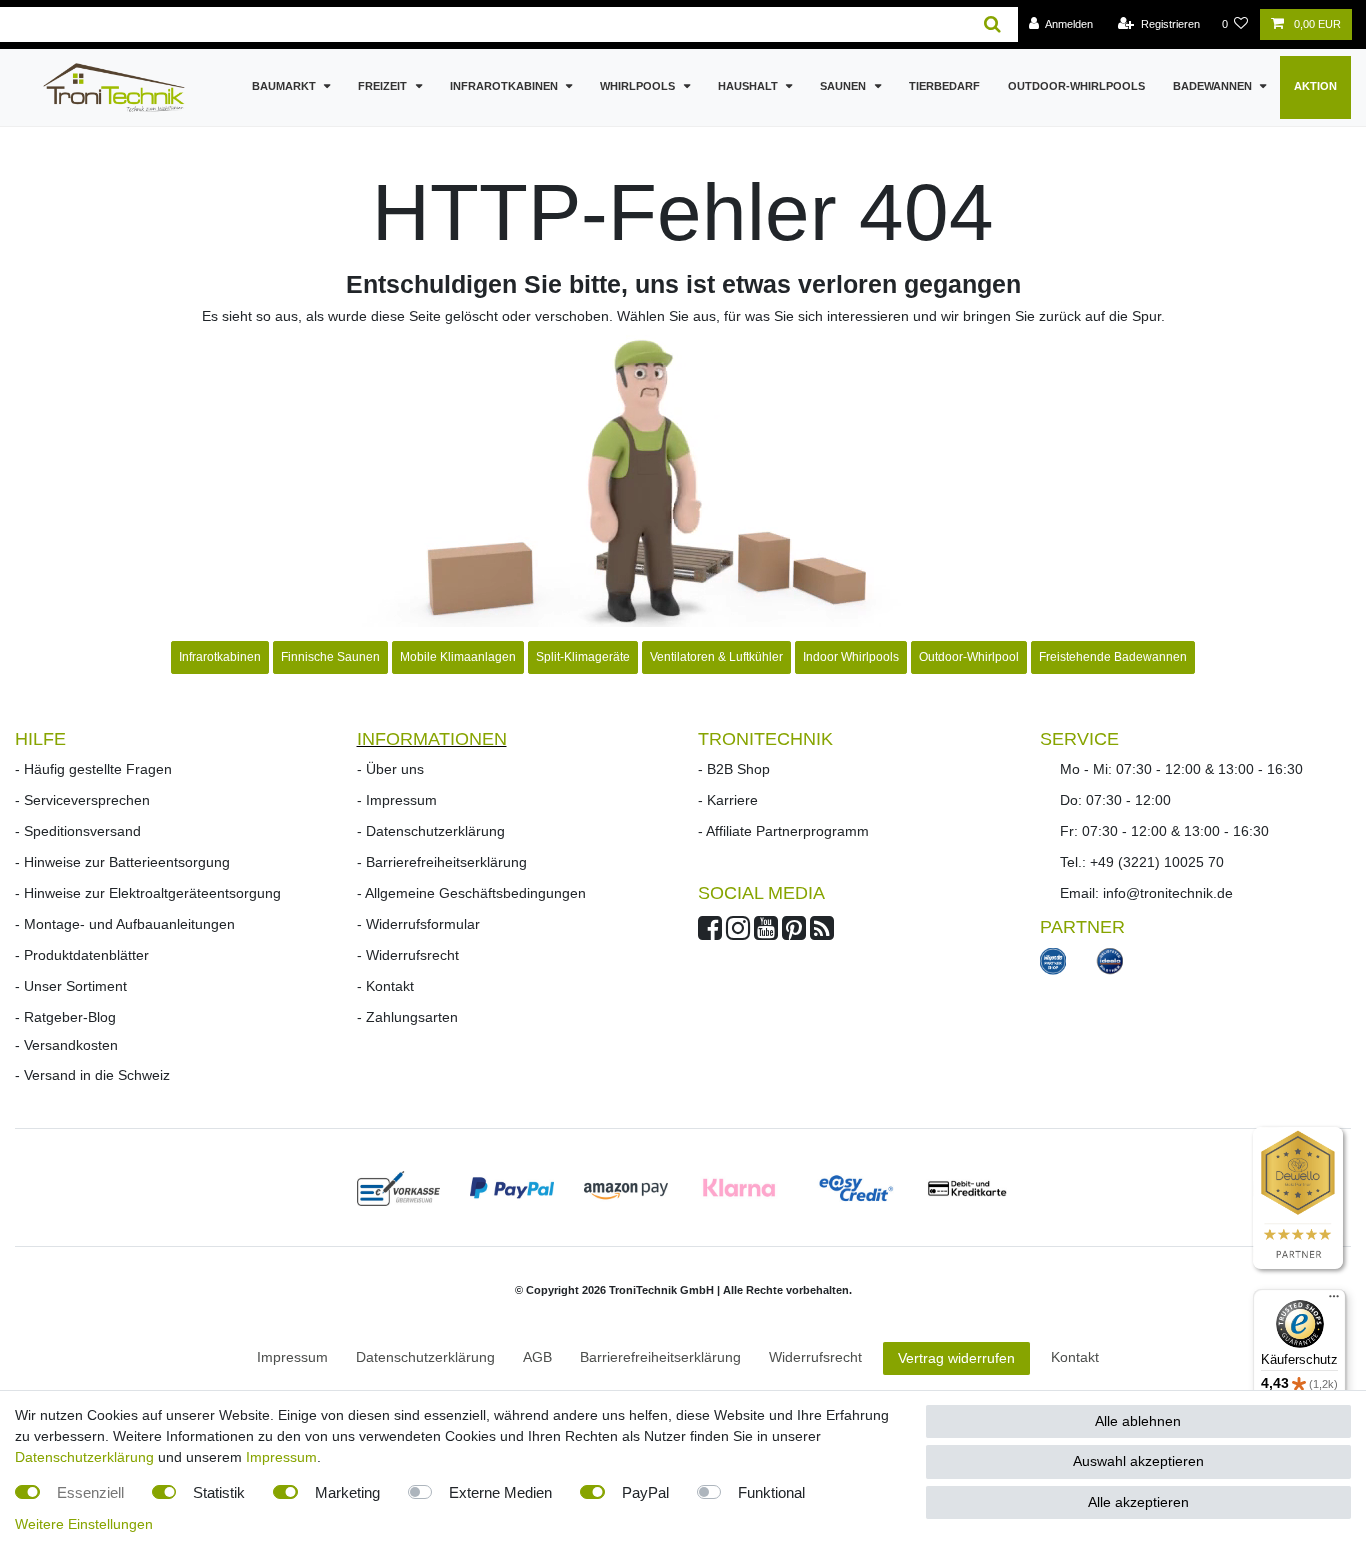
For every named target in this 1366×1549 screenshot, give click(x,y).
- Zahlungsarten (407, 1017)
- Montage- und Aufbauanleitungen (125, 924)
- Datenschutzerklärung (431, 831)
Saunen (844, 86)
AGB (537, 1357)
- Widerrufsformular (418, 924)
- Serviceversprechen (82, 800)
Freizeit (384, 86)
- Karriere (728, 800)
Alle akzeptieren (1138, 1502)
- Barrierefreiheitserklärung (442, 862)
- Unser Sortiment (71, 986)
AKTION (1315, 86)
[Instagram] (738, 933)
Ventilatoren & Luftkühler (716, 657)
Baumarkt (285, 86)
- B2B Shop (734, 769)
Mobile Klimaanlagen (458, 657)
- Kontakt (385, 986)
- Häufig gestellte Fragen (93, 769)
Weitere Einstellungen (84, 1524)
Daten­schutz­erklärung (425, 1357)
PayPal (645, 1492)
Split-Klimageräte (583, 657)
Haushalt (749, 86)
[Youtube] (766, 933)
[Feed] (822, 933)
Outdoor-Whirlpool (969, 657)
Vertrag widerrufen (956, 1358)
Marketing (347, 1492)
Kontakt (1075, 1357)
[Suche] (992, 24)
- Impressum (397, 800)
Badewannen (1214, 86)
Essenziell (90, 1492)
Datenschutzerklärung (84, 1457)
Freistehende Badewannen (1113, 657)
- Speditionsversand (78, 831)
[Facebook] (710, 933)
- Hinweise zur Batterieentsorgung (122, 862)
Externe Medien (500, 1492)
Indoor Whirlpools (851, 657)
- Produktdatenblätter (82, 955)
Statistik (219, 1492)
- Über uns (390, 769)
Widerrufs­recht (815, 1357)
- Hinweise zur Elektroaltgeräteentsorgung (148, 893)
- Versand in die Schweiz (92, 1075)
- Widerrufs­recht (408, 955)
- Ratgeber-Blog (65, 1017)
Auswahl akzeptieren (1138, 1461)
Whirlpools (639, 86)
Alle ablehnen (1138, 1421)
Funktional (771, 1492)
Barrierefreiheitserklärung (660, 1357)
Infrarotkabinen (505, 86)
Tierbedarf (944, 86)
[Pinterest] (794, 933)
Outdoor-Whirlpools (1076, 86)
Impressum (292, 1357)
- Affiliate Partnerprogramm (783, 831)
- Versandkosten (66, 1045)
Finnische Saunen (330, 657)
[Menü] (1334, 1301)
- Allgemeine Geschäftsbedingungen (471, 893)
